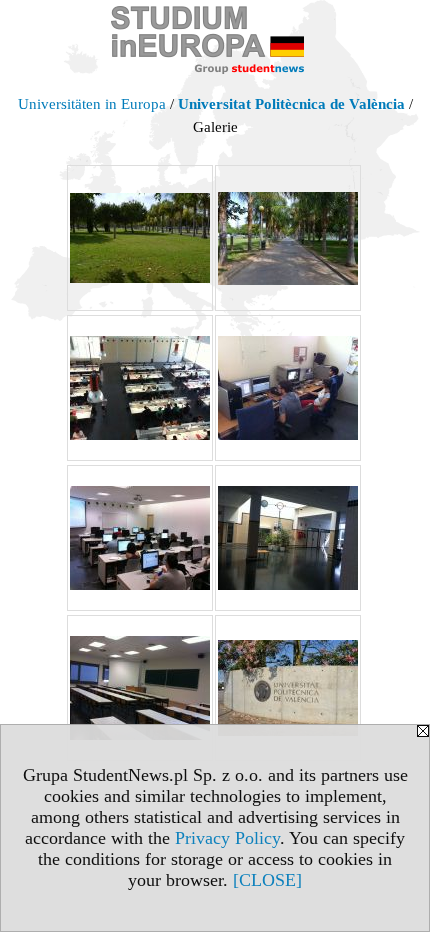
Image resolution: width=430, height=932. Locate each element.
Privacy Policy (227, 838)
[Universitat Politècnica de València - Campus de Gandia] (140, 538)
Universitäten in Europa (92, 104)
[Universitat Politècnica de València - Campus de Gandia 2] (140, 388)
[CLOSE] (267, 880)
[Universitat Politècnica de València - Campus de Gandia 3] (288, 388)
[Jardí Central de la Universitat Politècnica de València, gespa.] (140, 238)
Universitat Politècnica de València (291, 104)
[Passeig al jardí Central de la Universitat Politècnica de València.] (288, 238)
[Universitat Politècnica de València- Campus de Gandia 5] (140, 688)
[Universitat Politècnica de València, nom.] (288, 688)
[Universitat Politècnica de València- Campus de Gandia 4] (288, 538)
